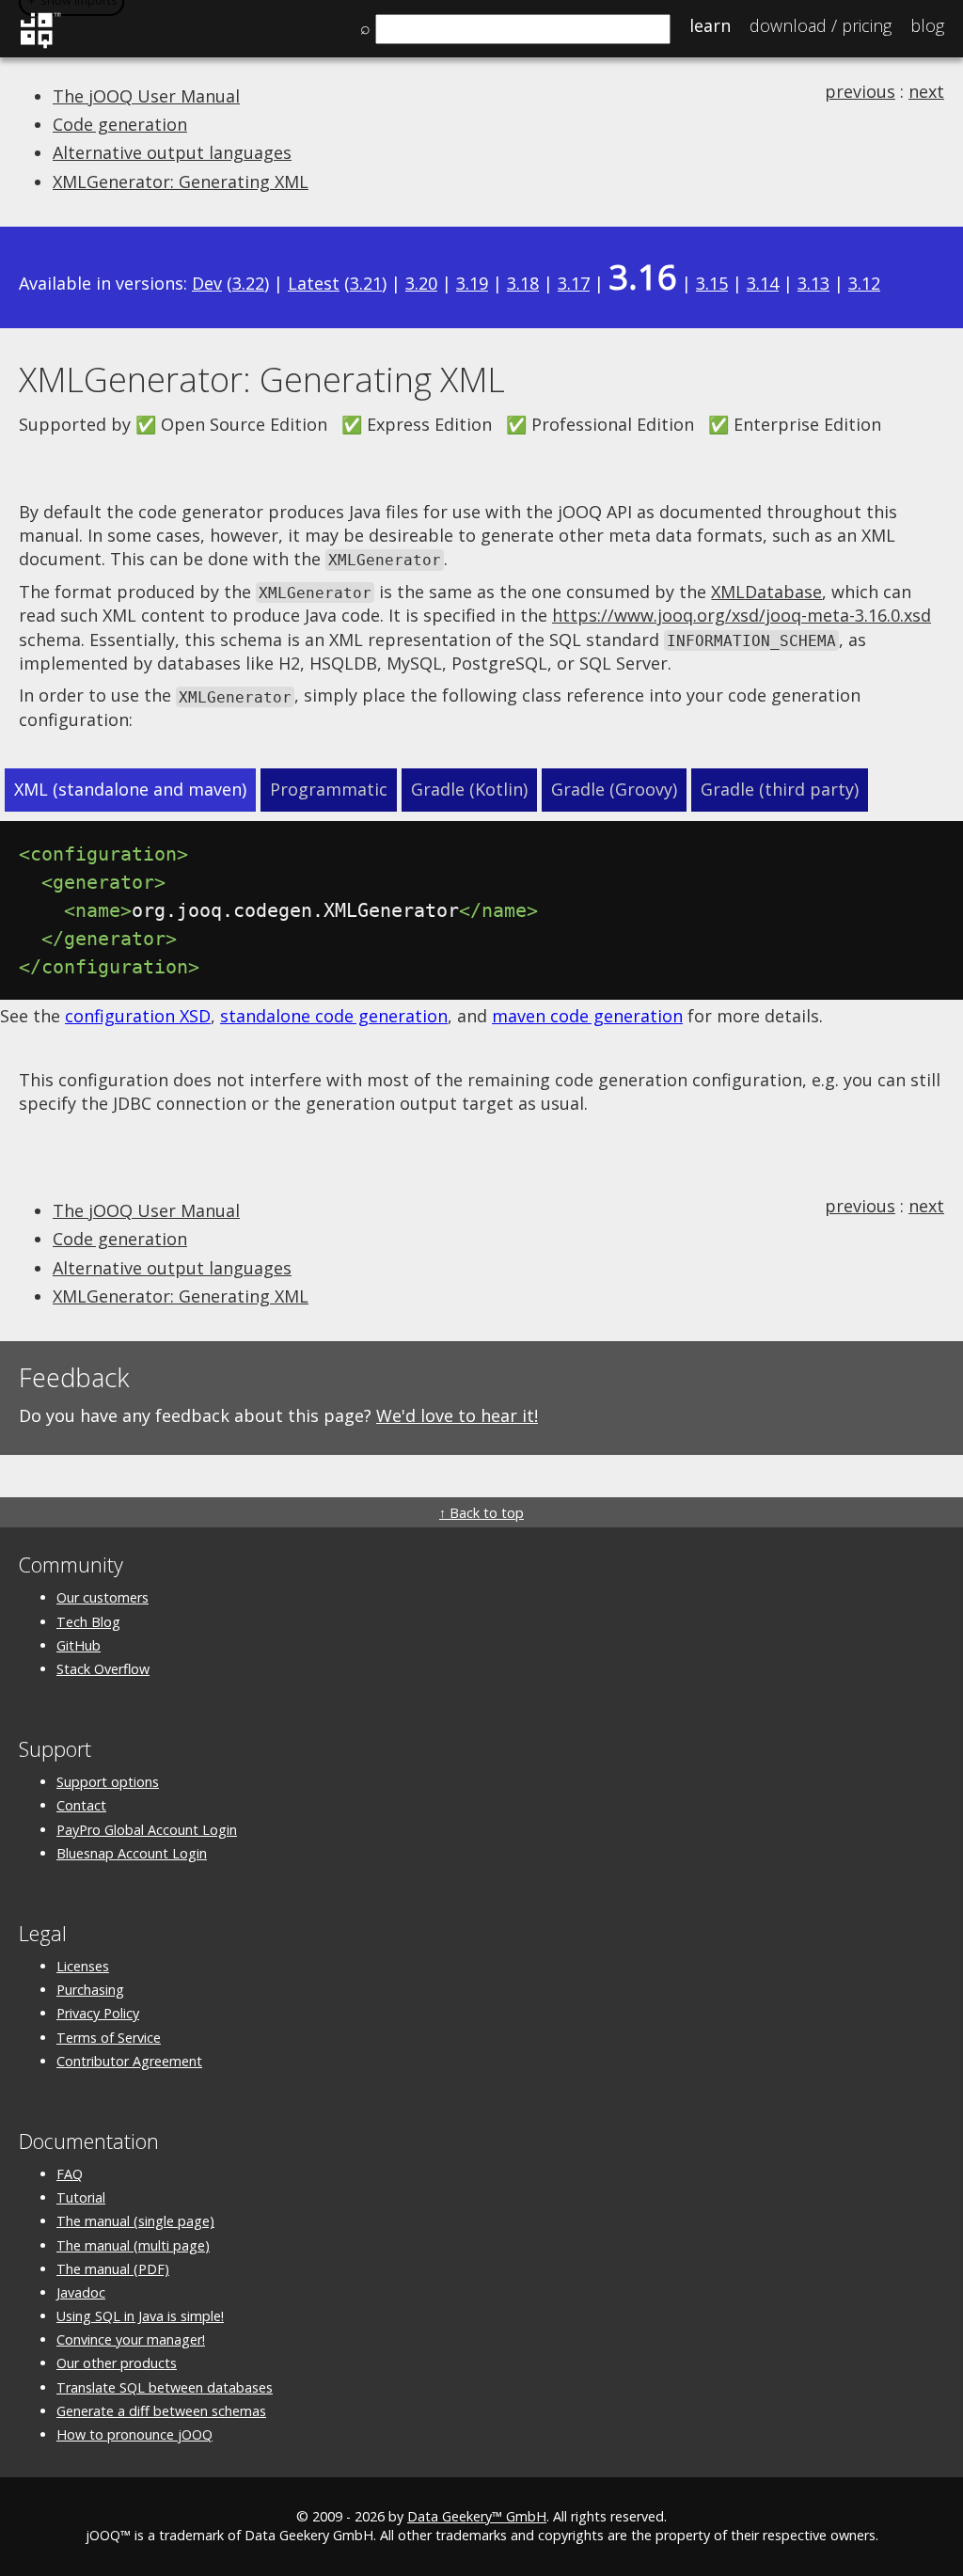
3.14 (763, 283)
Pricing (821, 25)
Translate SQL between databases (165, 2387)
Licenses (83, 1966)
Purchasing (90, 1990)
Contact (81, 1805)
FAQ (70, 2174)
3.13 (813, 283)
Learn (710, 25)
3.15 (712, 283)
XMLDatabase (766, 592)
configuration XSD (138, 1016)
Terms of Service (109, 2038)
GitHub (79, 1645)
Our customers (103, 1597)
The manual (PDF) (113, 2269)
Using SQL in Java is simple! (140, 2316)
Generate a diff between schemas (161, 2411)
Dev (207, 283)
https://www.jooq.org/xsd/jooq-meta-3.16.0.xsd (742, 615)
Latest (314, 283)
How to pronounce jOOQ (134, 2434)
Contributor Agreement (129, 2061)
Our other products (117, 2363)
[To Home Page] (40, 45)
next (926, 91)
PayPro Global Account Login (147, 1830)
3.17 (574, 283)
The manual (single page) (135, 2221)
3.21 (366, 283)
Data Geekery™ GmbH (477, 2516)
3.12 (864, 283)
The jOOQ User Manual (146, 96)
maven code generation (587, 1016)
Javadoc (81, 2292)
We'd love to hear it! (457, 1415)
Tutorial (81, 2197)
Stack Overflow (103, 1669)
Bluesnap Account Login (132, 1853)
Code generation (120, 124)
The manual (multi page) (133, 2245)
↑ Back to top (481, 1513)
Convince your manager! (131, 2339)
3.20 (421, 283)
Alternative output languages (172, 152)
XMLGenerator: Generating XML (181, 182)
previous (860, 91)
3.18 (523, 283)
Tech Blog (88, 1622)
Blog (927, 25)
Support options (108, 1782)
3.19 (472, 283)
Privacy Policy (98, 2013)
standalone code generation (334, 1016)
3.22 (248, 283)
